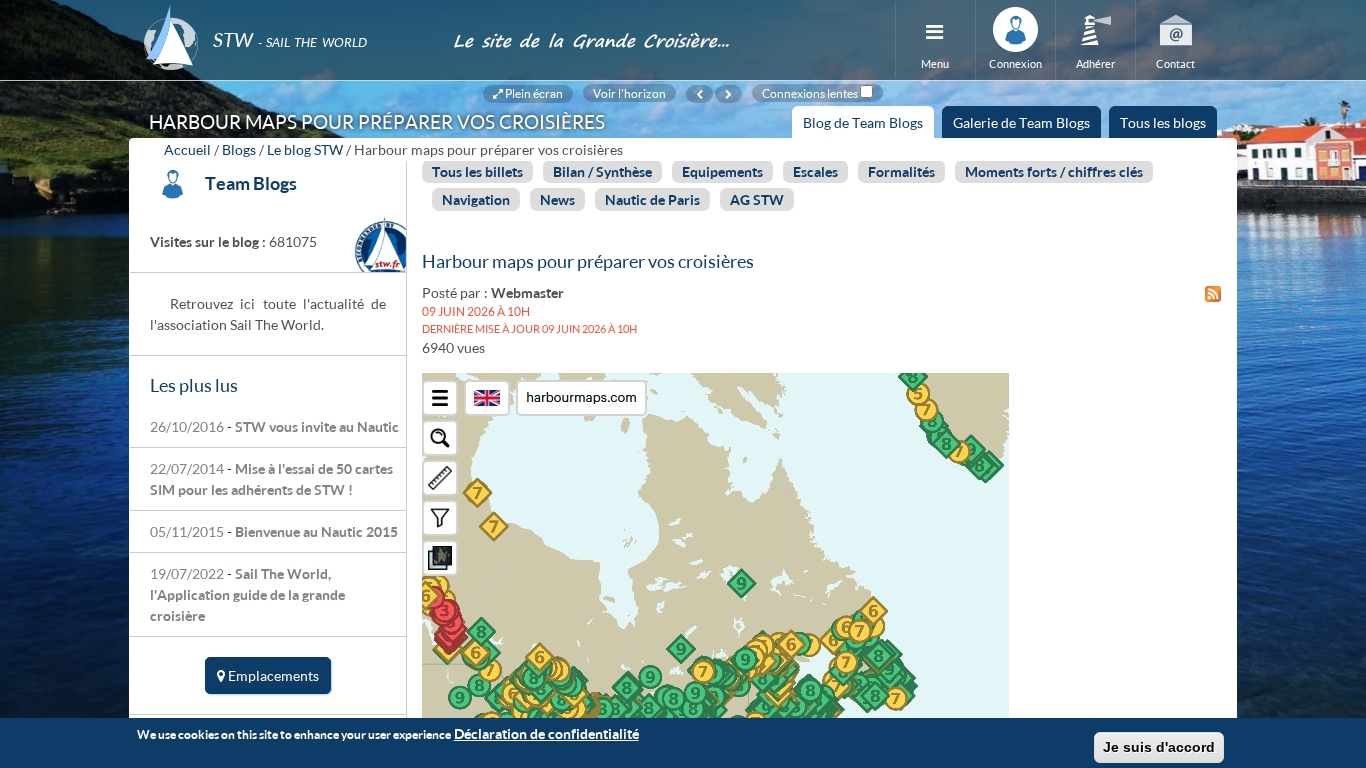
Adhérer (1095, 63)
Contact (1175, 63)
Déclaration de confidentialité (546, 733)
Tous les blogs (1163, 122)
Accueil (187, 149)
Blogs (239, 149)
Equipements (722, 171)
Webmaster (527, 292)
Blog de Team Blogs (868, 126)
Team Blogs (251, 183)
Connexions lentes (810, 93)
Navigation (476, 199)
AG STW (757, 199)
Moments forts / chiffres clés (1054, 171)
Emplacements (272, 675)
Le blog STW (305, 149)
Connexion (1015, 63)
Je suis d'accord (1159, 747)
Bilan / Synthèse (602, 171)
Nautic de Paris (652, 199)
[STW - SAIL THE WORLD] (286, 12)
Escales (815, 171)
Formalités (901, 171)
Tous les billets (477, 171)
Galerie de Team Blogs (1021, 122)
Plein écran (533, 93)
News (557, 199)
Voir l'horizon (629, 93)
